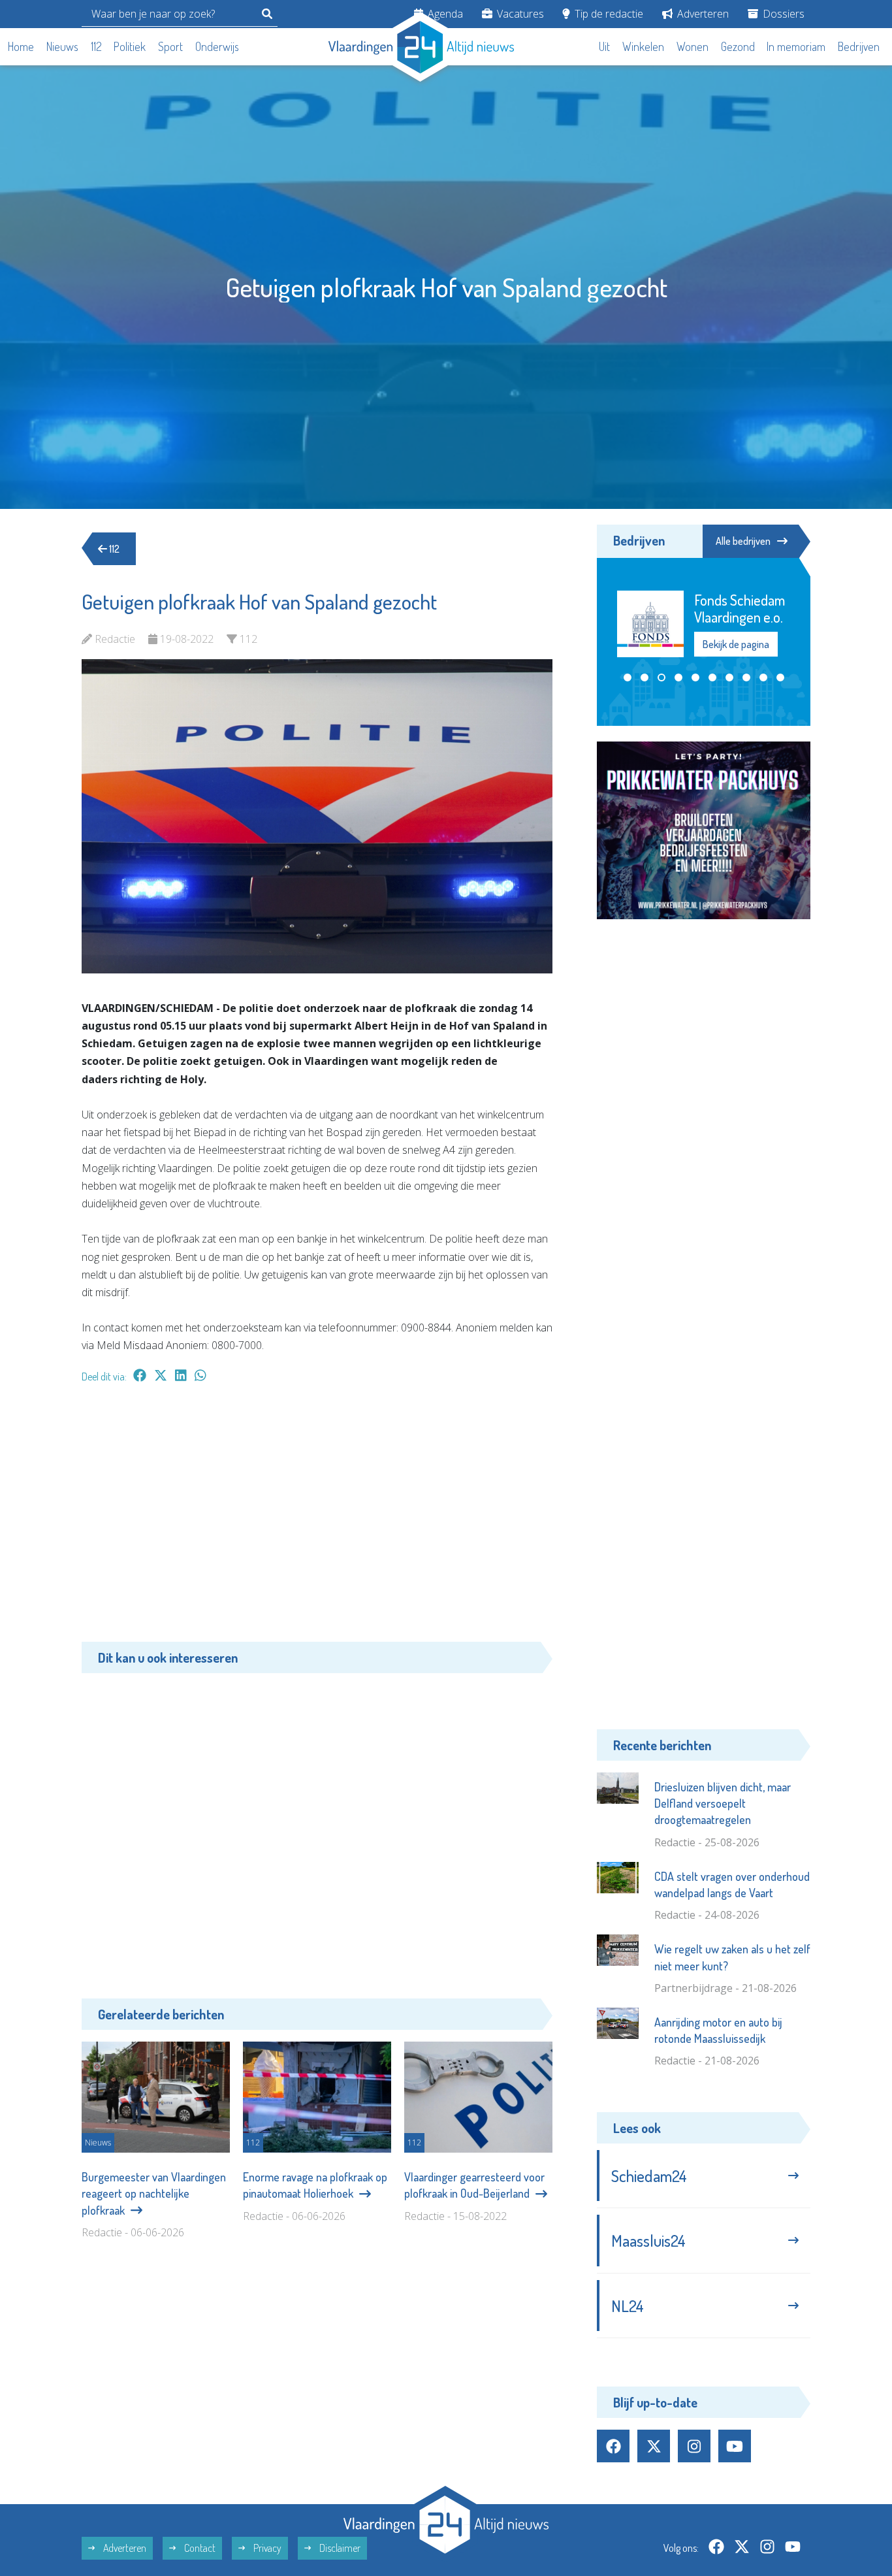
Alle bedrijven (743, 541)
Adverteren (702, 14)
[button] (628, 677)
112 (96, 46)
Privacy (266, 2548)
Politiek (130, 46)
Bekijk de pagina (735, 644)
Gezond (738, 46)
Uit (604, 46)
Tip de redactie (608, 14)
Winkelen (643, 46)
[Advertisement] (317, 1519)
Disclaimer (339, 2548)
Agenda (444, 14)
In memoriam (796, 46)
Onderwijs (217, 46)
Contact (199, 2548)
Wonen (693, 46)
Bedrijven (859, 46)
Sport (170, 46)
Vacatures (519, 14)
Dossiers (782, 14)
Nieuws (62, 46)
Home (21, 46)
